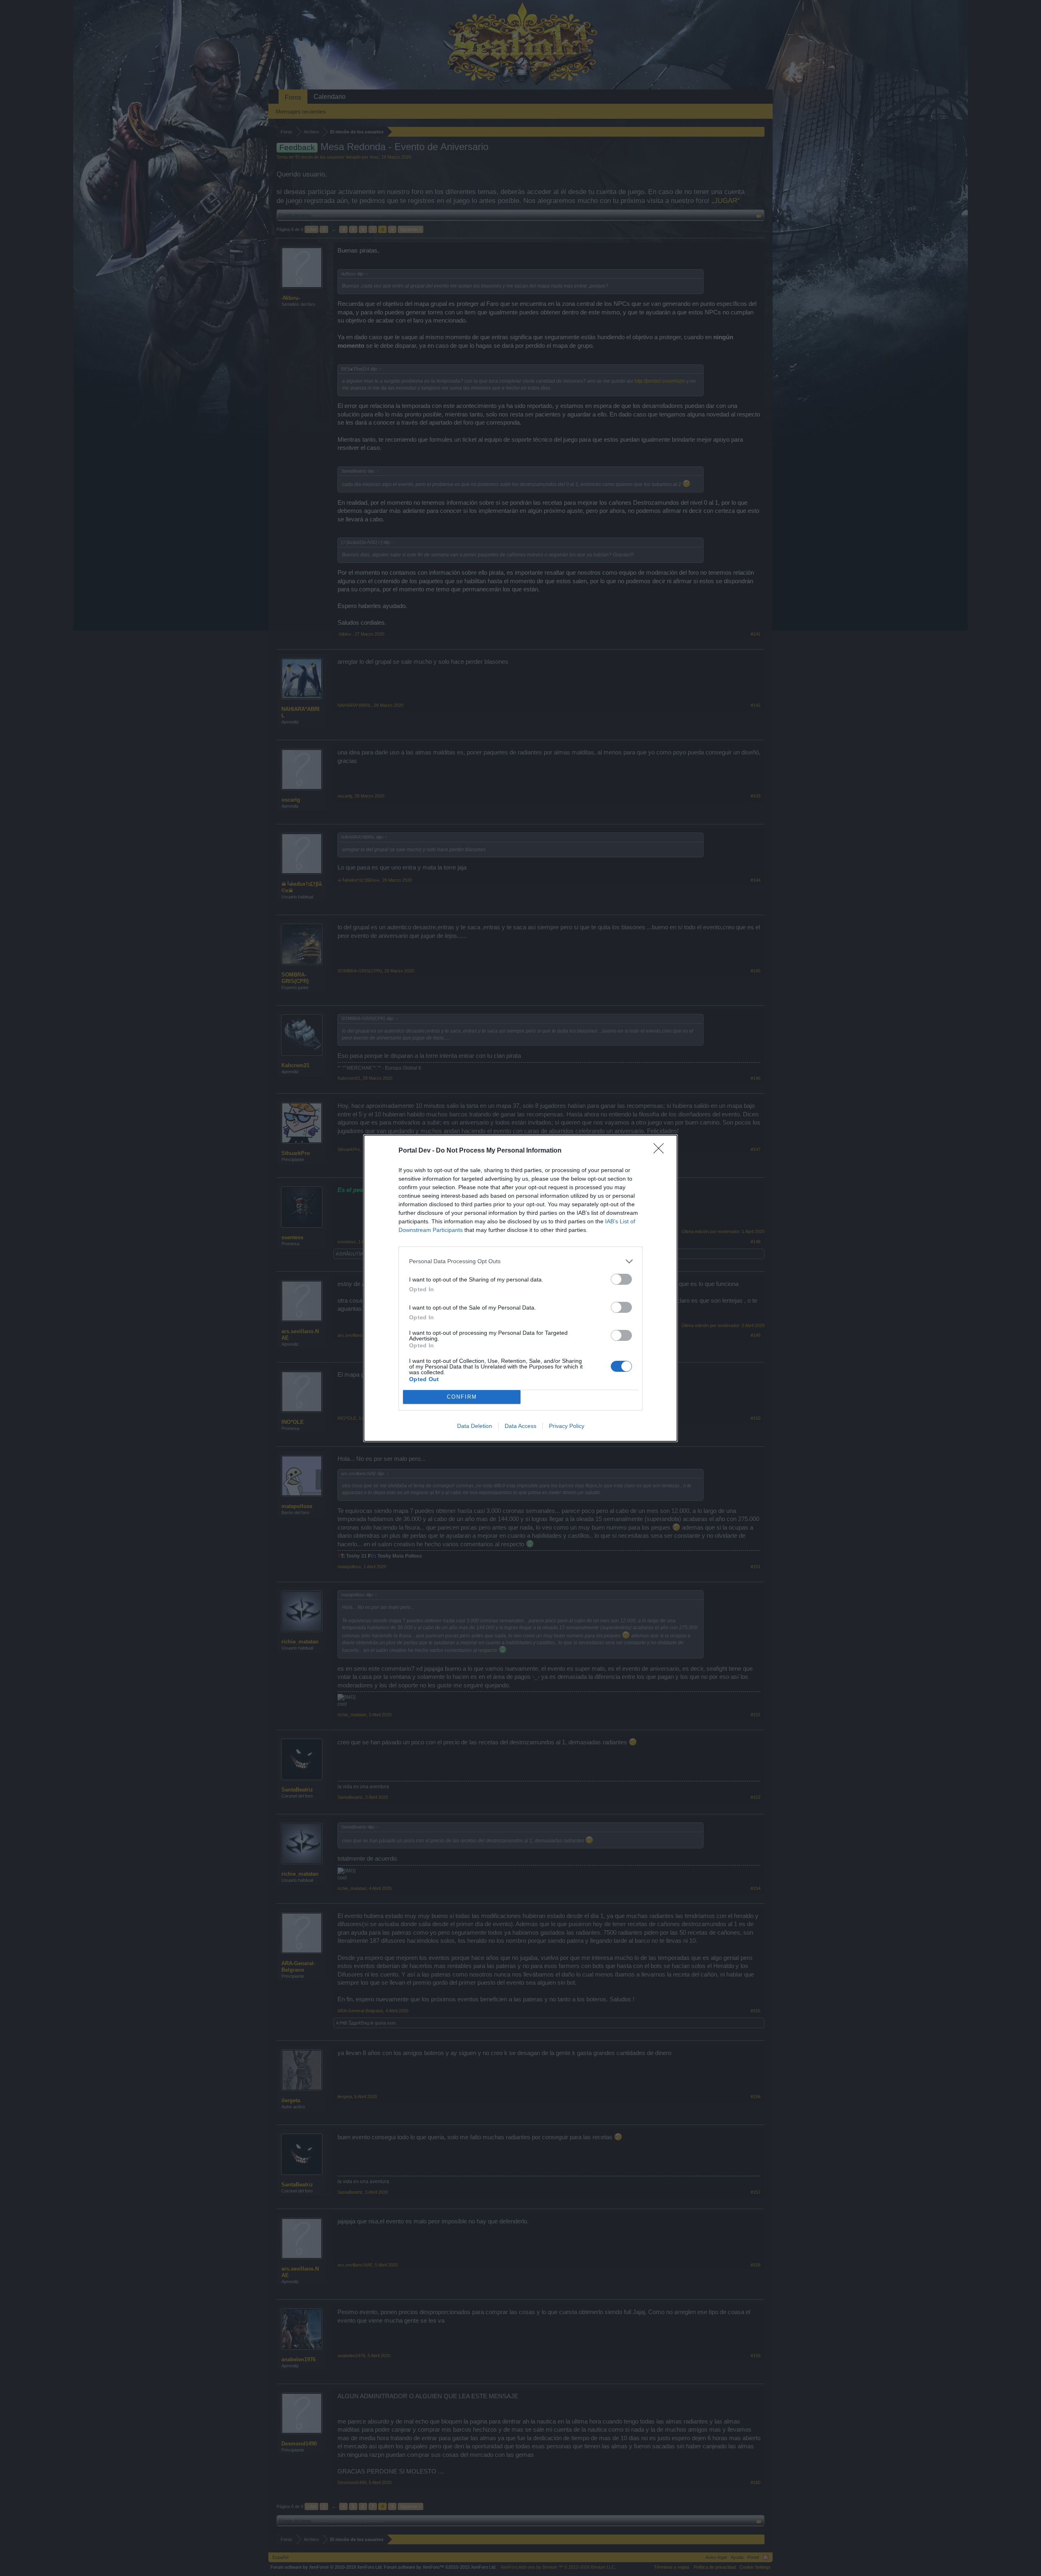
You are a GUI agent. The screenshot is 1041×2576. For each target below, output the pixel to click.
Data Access (520, 1426)
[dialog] (520, 1288)
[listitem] (520, 1261)
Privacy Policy (567, 1426)
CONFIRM (462, 1397)
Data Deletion (475, 1426)
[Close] (661, 1151)
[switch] (621, 1279)
